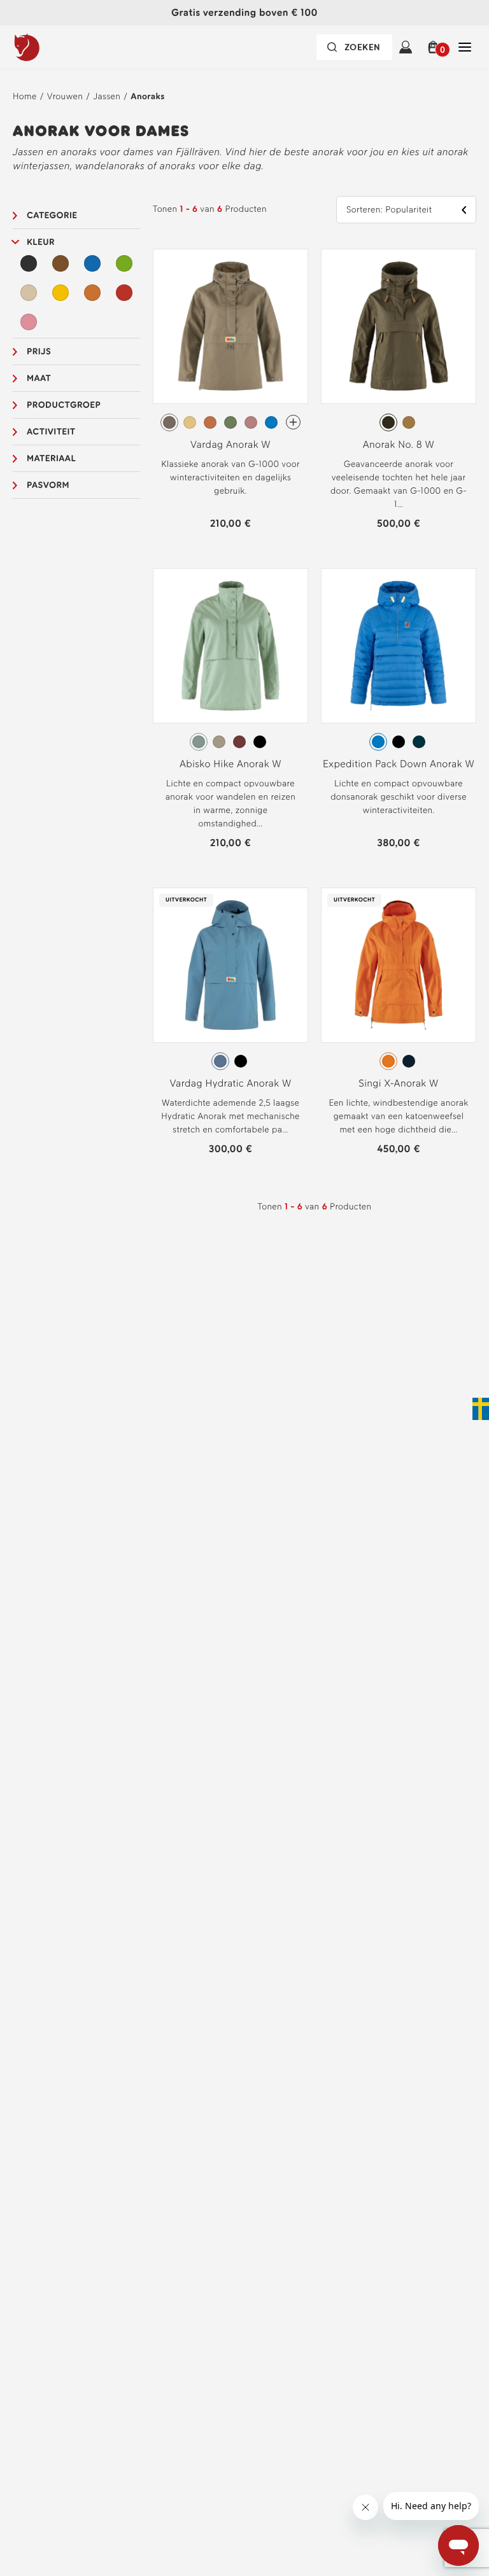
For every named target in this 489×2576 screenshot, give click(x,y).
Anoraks (147, 96)
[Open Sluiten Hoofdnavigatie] (465, 47)
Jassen (107, 96)
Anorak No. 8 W (399, 444)
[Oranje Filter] (92, 293)
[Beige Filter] (29, 293)
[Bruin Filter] (60, 263)
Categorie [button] (52, 215)
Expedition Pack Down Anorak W (399, 764)
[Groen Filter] (124, 263)
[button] (435, 47)
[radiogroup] (230, 422)
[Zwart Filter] (29, 263)
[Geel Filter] (60, 293)
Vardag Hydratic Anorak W (230, 1083)
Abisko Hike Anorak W (230, 764)
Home (25, 96)
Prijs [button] (39, 352)
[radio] (169, 422)
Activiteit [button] (51, 432)
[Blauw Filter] (92, 263)
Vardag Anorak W (230, 444)
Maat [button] (39, 378)
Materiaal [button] (51, 458)
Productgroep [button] (64, 405)
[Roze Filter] (29, 322)
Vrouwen (65, 96)
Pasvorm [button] (48, 485)
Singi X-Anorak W (398, 1083)
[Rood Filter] (124, 293)
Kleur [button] (41, 242)
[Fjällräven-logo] (53, 47)
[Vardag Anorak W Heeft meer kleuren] (293, 422)
